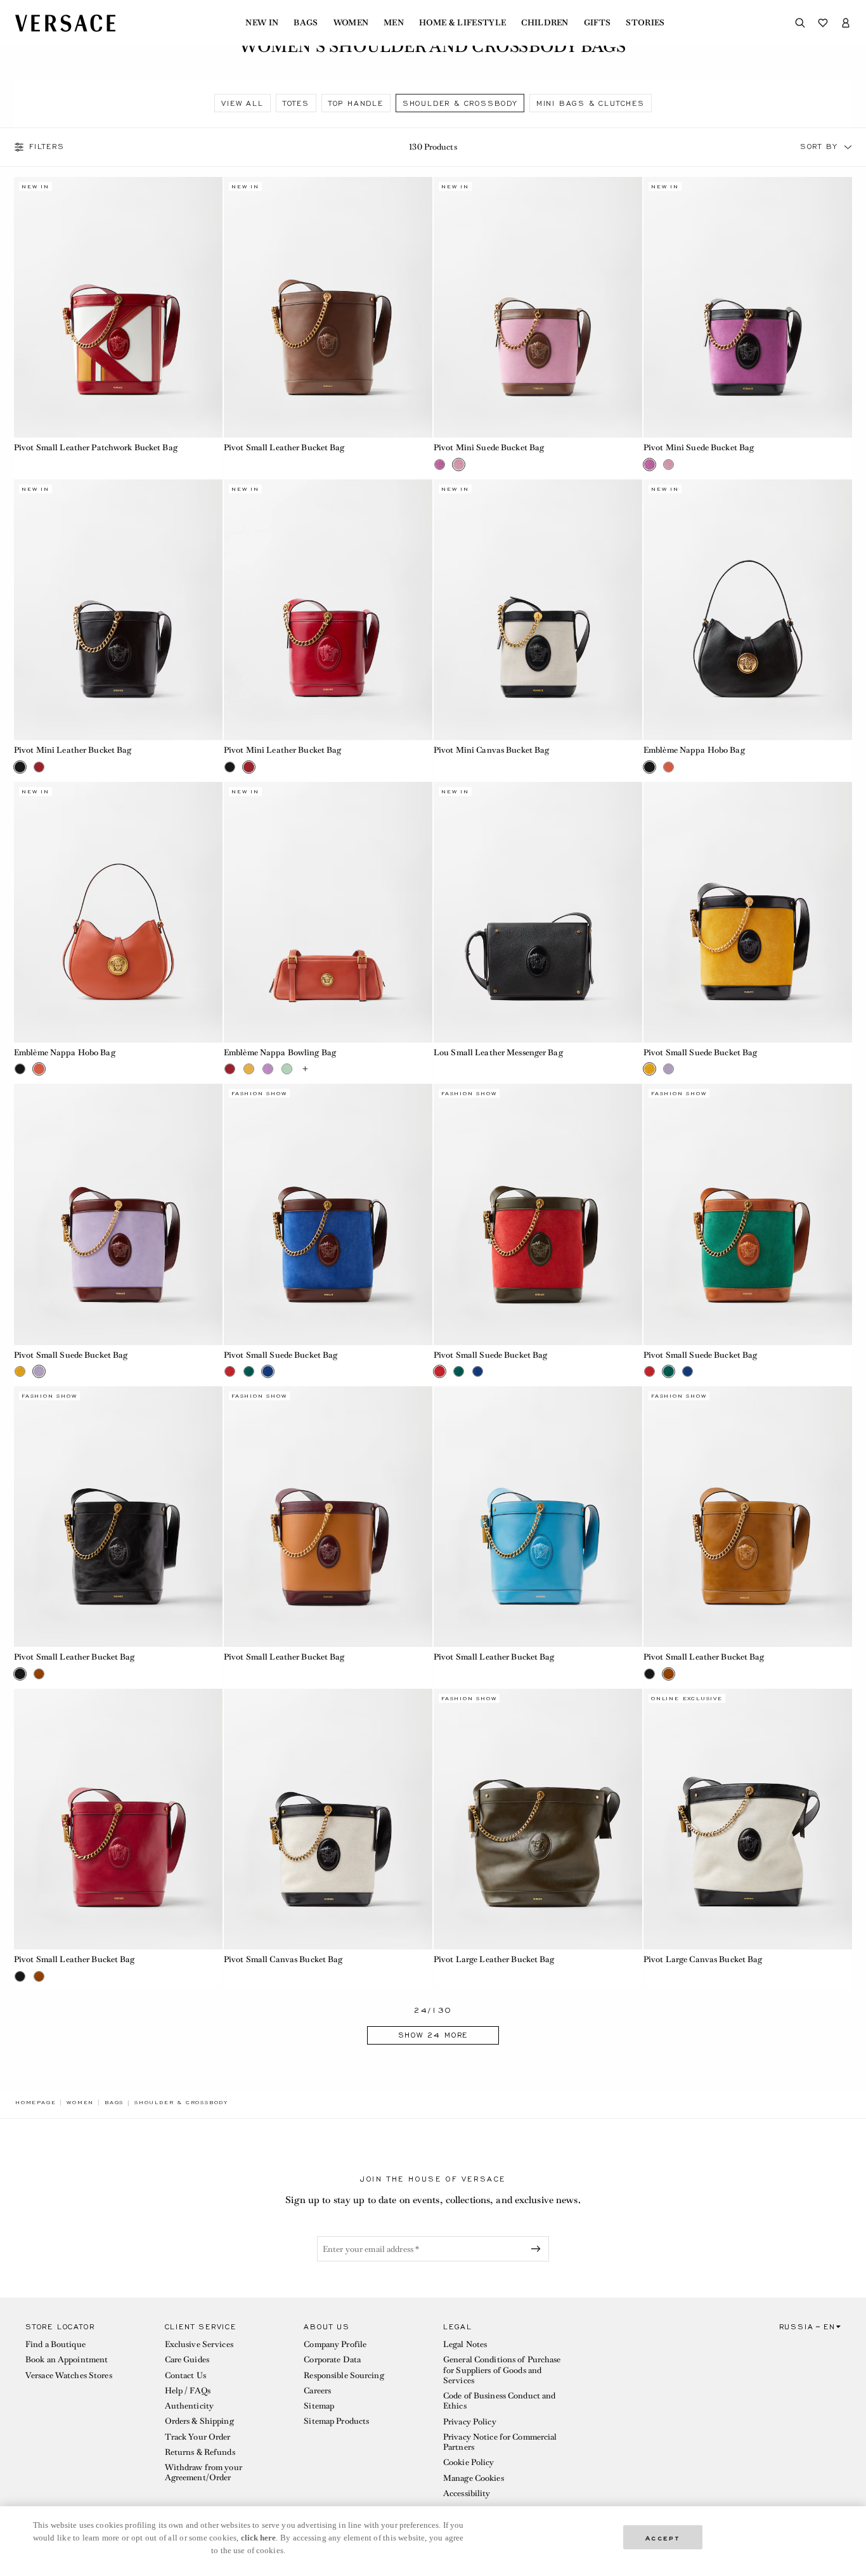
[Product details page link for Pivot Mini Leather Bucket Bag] (118, 610)
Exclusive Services (199, 2344)
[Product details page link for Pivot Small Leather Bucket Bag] (328, 307)
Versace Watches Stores (69, 2375)
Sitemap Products (336, 2421)
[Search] (800, 23)
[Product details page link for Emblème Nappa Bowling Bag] (328, 912)
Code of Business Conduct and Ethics (499, 2401)
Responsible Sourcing (344, 2375)
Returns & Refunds (200, 2452)
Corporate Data (332, 2359)
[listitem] (242, 103)
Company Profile (335, 2344)
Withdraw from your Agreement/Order (204, 2472)
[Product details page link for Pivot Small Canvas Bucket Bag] (328, 1819)
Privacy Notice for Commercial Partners (500, 2442)
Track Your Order (198, 2437)
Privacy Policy (470, 2422)
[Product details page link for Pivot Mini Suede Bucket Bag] (538, 307)
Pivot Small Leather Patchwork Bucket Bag (96, 447)
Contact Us (185, 2375)
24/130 (433, 2011)
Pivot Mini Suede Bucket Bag (489, 447)
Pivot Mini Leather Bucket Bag (73, 750)
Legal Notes (465, 2344)
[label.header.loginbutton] (846, 23)
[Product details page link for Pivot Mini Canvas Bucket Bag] (538, 610)
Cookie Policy (469, 2462)
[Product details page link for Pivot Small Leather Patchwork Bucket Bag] (118, 307)
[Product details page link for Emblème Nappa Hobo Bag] (748, 610)
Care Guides (187, 2359)
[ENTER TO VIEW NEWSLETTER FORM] (538, 2249)
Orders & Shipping (199, 2421)
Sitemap (319, 2406)
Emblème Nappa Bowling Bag (280, 1052)
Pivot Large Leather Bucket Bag (494, 1959)
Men (394, 23)
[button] (848, 147)
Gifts (598, 23)
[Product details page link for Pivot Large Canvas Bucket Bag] (748, 1819)
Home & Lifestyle (462, 23)
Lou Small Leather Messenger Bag (498, 1052)
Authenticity (189, 2406)
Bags (306, 23)
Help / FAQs (188, 2391)
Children (545, 23)
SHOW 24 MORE (433, 2035)
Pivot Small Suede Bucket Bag (700, 1052)
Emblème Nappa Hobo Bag (694, 750)
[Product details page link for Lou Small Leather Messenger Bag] (538, 912)
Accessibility (467, 2493)
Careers (317, 2391)
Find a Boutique (55, 2344)
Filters (47, 147)
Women (351, 23)
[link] (36, 2102)
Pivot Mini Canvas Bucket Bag (491, 750)
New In (262, 23)
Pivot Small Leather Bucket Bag (284, 447)
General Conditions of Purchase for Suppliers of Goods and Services (502, 2370)
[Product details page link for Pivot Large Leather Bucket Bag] (538, 1819)
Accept (663, 2537)
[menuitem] (262, 23)
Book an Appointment (67, 2359)
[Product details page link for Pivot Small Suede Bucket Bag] (748, 912)
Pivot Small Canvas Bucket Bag (283, 1959)
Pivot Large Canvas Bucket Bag (703, 1959)
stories (645, 23)
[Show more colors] (306, 1069)
